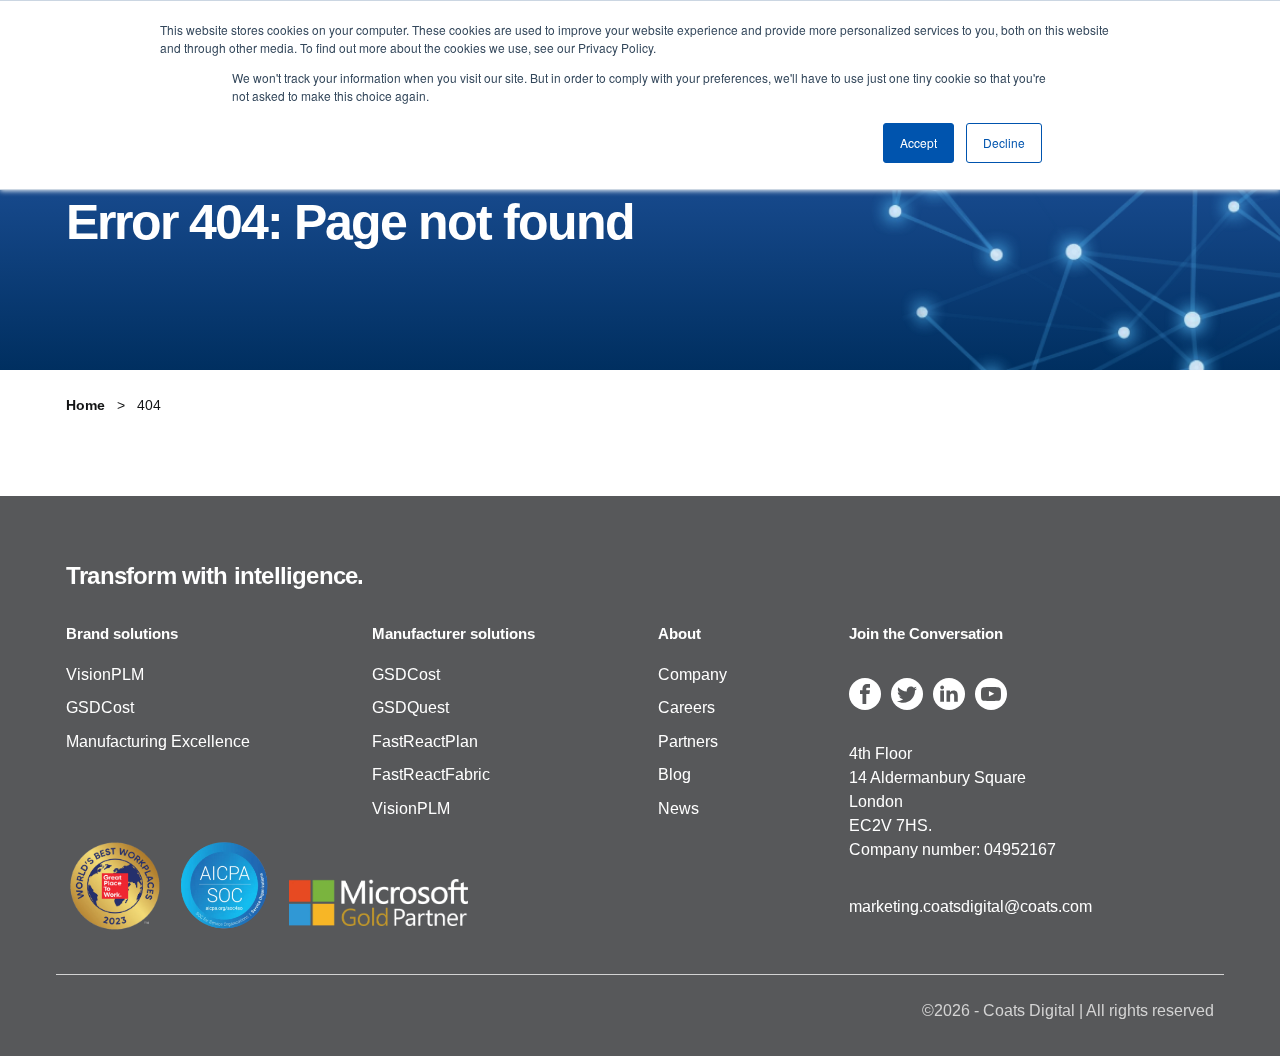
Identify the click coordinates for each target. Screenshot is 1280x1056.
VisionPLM (105, 674)
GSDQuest (410, 708)
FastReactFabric (431, 775)
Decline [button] (1004, 142)
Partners (688, 741)
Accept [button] (918, 142)
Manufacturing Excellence (158, 741)
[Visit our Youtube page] (991, 694)
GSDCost (100, 708)
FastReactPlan (425, 741)
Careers (686, 708)
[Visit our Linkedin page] (949, 694)
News (678, 808)
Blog (674, 775)
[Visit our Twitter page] (907, 694)
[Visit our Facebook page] (865, 694)
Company (692, 674)
